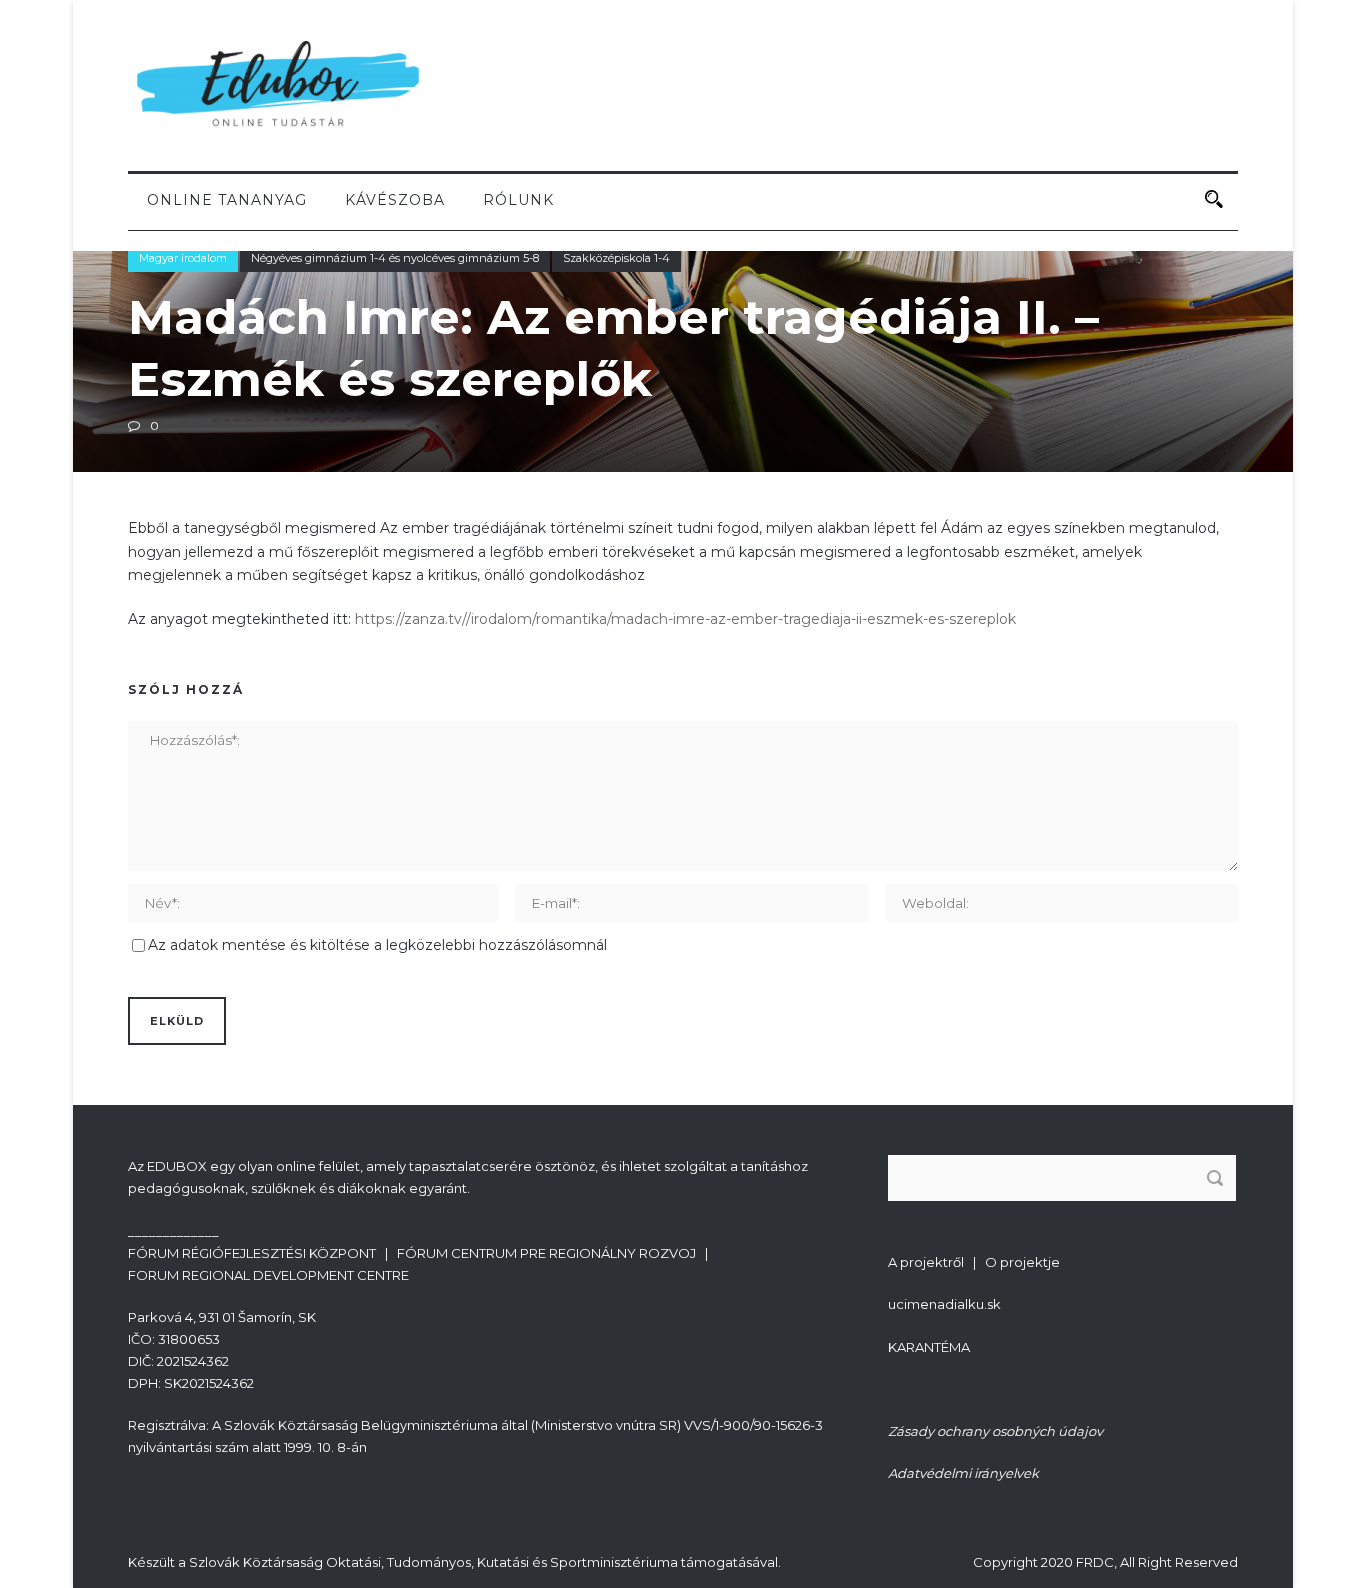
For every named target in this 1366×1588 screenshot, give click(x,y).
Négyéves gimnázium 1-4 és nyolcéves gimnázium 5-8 (395, 258)
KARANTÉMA (929, 1347)
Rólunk (518, 200)
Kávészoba (395, 200)
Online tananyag (227, 200)
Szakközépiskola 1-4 (616, 258)
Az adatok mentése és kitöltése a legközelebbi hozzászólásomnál (377, 945)
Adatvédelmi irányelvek (963, 1473)
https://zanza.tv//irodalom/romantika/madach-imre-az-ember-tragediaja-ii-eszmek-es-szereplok (685, 619)
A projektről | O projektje (974, 1262)
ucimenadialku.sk (944, 1304)
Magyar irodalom (183, 258)
